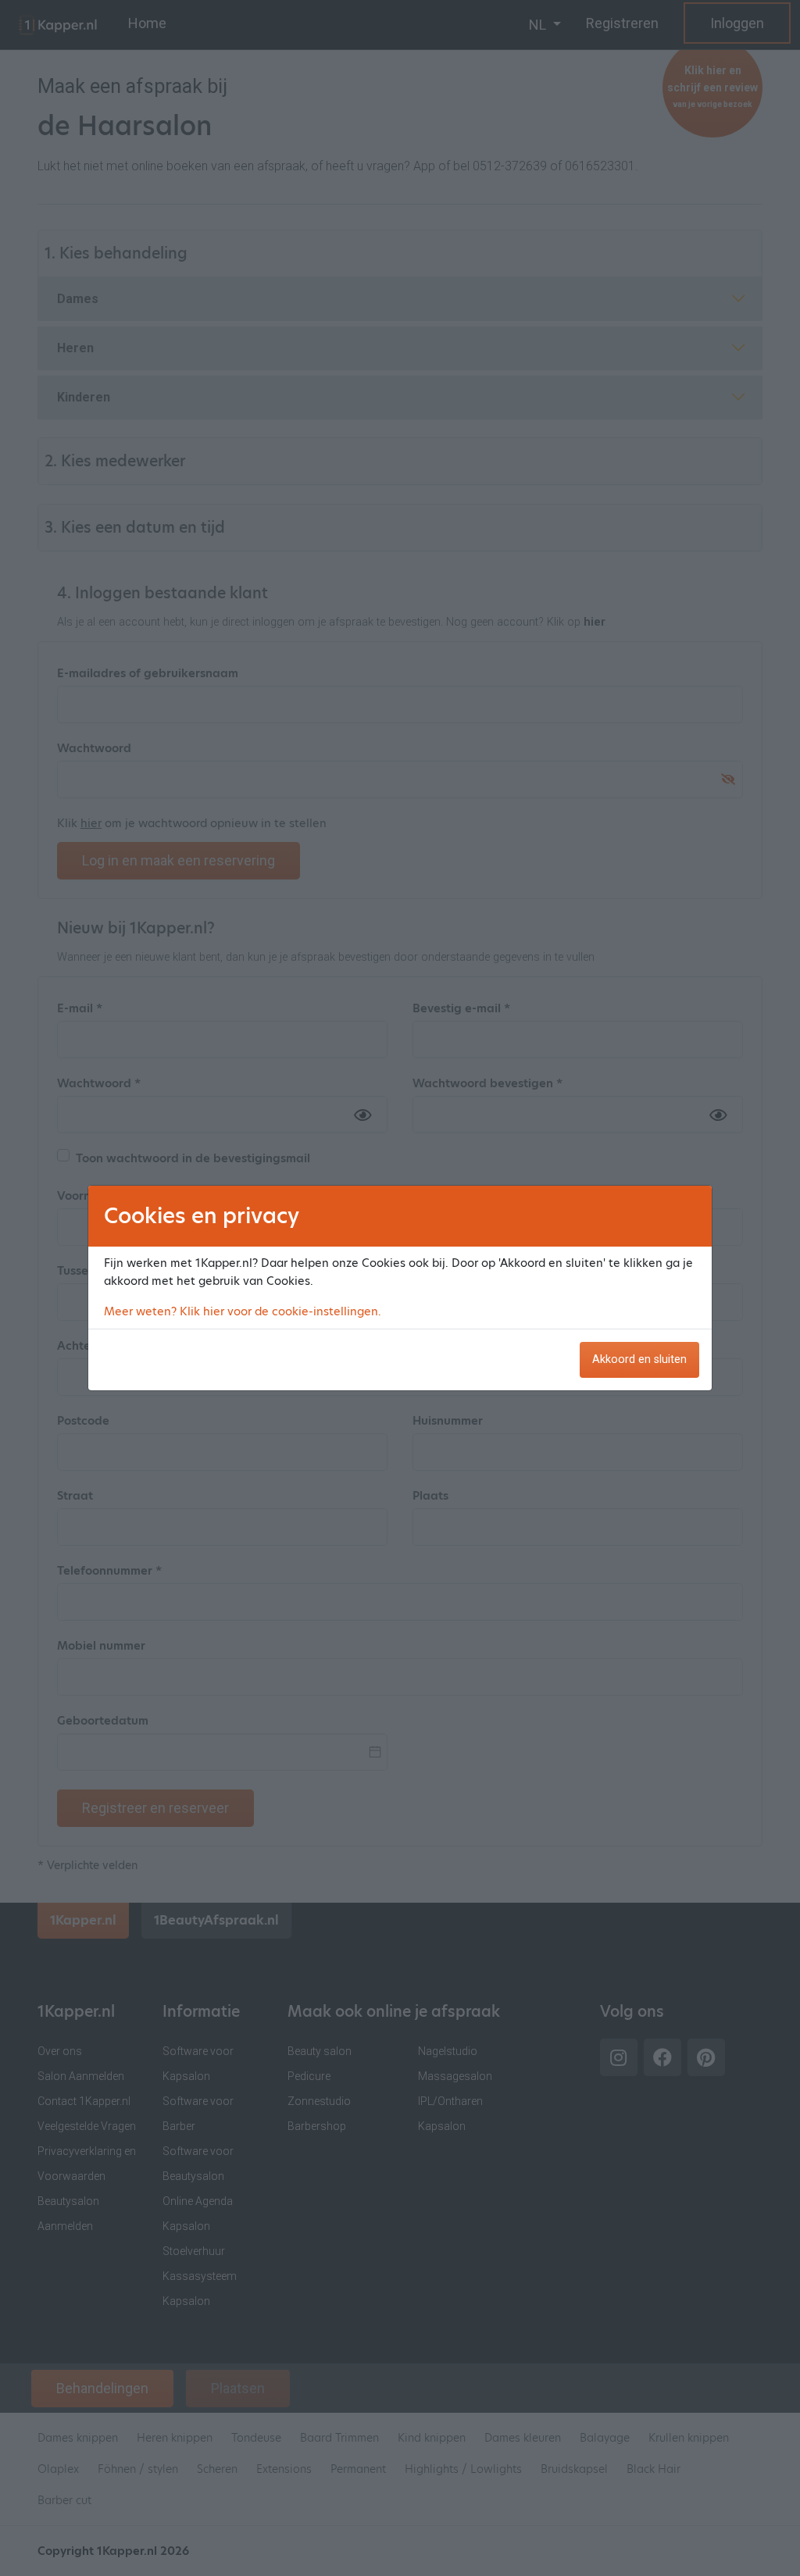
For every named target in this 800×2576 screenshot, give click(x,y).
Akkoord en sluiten (639, 1359)
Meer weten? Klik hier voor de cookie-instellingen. (243, 1311)
